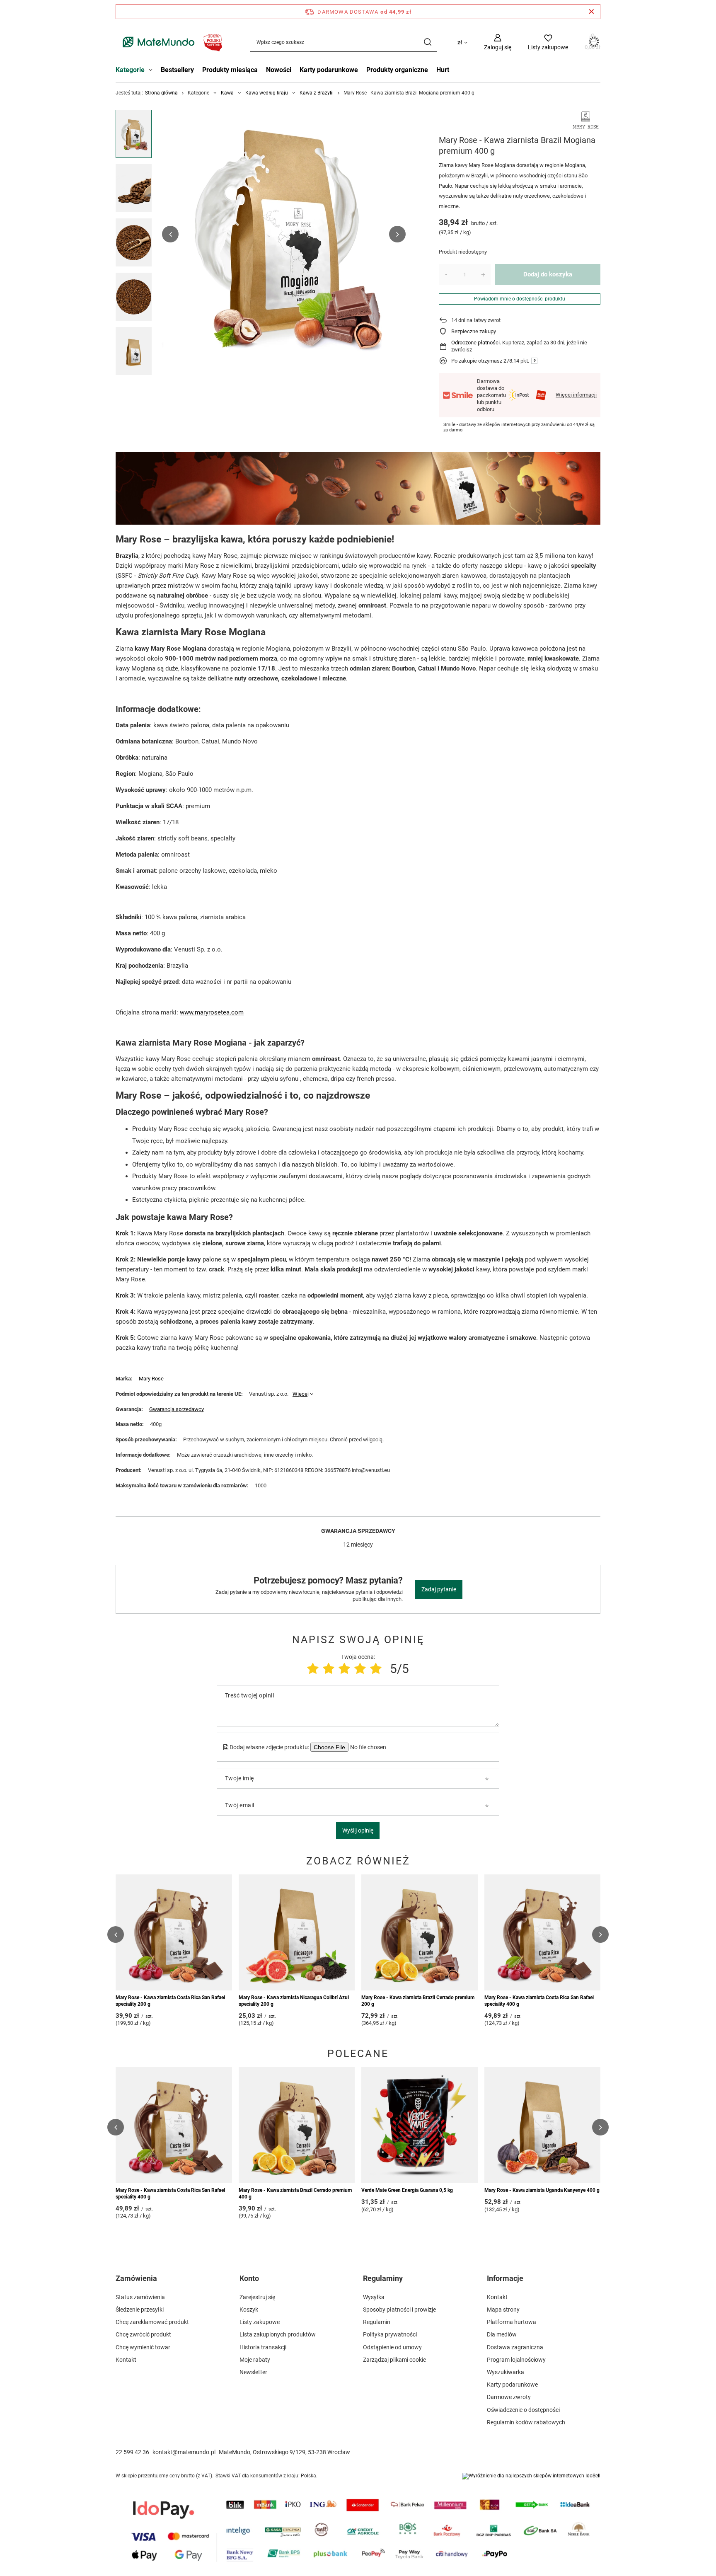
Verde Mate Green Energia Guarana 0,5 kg (407, 2190)
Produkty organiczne (397, 70)
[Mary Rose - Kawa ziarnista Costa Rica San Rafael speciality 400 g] (543, 1932)
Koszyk (249, 2310)
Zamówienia (136, 2278)
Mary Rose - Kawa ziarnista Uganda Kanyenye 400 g (542, 2190)
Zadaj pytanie (439, 1589)
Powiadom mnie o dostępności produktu (520, 299)
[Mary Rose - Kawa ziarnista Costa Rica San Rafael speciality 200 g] (174, 1932)
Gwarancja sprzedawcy (177, 1409)
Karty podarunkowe (329, 70)
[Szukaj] (427, 42)
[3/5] (344, 1669)
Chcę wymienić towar (143, 2347)
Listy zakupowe (260, 2322)
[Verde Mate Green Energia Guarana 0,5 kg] (420, 2125)
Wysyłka (374, 2297)
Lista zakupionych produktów (278, 2334)
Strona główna (161, 93)
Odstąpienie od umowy (392, 2347)
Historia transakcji (263, 2347)
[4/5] (360, 1669)
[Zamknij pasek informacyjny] (591, 12)
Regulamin (377, 2322)
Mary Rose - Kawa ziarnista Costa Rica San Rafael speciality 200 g (170, 2001)
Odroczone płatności (475, 343)
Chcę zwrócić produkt (143, 2334)
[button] (170, 234)
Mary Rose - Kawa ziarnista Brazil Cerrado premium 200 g (418, 2001)
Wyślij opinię (358, 1830)
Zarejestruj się (257, 2297)
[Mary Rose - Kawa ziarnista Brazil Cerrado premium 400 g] (297, 2125)
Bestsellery (177, 70)
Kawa (227, 93)
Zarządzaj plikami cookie (394, 2360)
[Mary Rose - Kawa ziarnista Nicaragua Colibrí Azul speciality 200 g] (297, 1932)
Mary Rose (151, 1379)
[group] (284, 234)
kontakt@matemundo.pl (184, 2452)
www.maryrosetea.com (212, 1012)
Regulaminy (383, 2278)
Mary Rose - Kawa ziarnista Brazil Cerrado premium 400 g (295, 2193)
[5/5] (376, 1669)
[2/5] (329, 1669)
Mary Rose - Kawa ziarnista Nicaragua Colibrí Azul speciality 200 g (294, 2001)
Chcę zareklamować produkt (152, 2322)
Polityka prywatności (390, 2334)
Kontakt (126, 2360)
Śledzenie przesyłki (140, 2310)
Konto (249, 2278)
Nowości (279, 70)
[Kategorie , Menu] (153, 71)
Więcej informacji (576, 395)
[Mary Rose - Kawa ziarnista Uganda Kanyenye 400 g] (543, 2125)
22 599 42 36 (132, 2452)
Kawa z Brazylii (317, 93)
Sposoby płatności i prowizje (399, 2310)
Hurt (443, 70)
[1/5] (313, 1669)
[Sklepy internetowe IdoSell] (531, 2476)
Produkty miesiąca (230, 70)
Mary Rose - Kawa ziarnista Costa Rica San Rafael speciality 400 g (539, 2001)
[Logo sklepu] (171, 42)
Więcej (301, 1394)
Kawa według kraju (267, 93)
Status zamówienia (140, 2297)
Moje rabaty (255, 2360)
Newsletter (253, 2372)
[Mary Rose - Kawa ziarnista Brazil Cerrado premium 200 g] (420, 1932)
